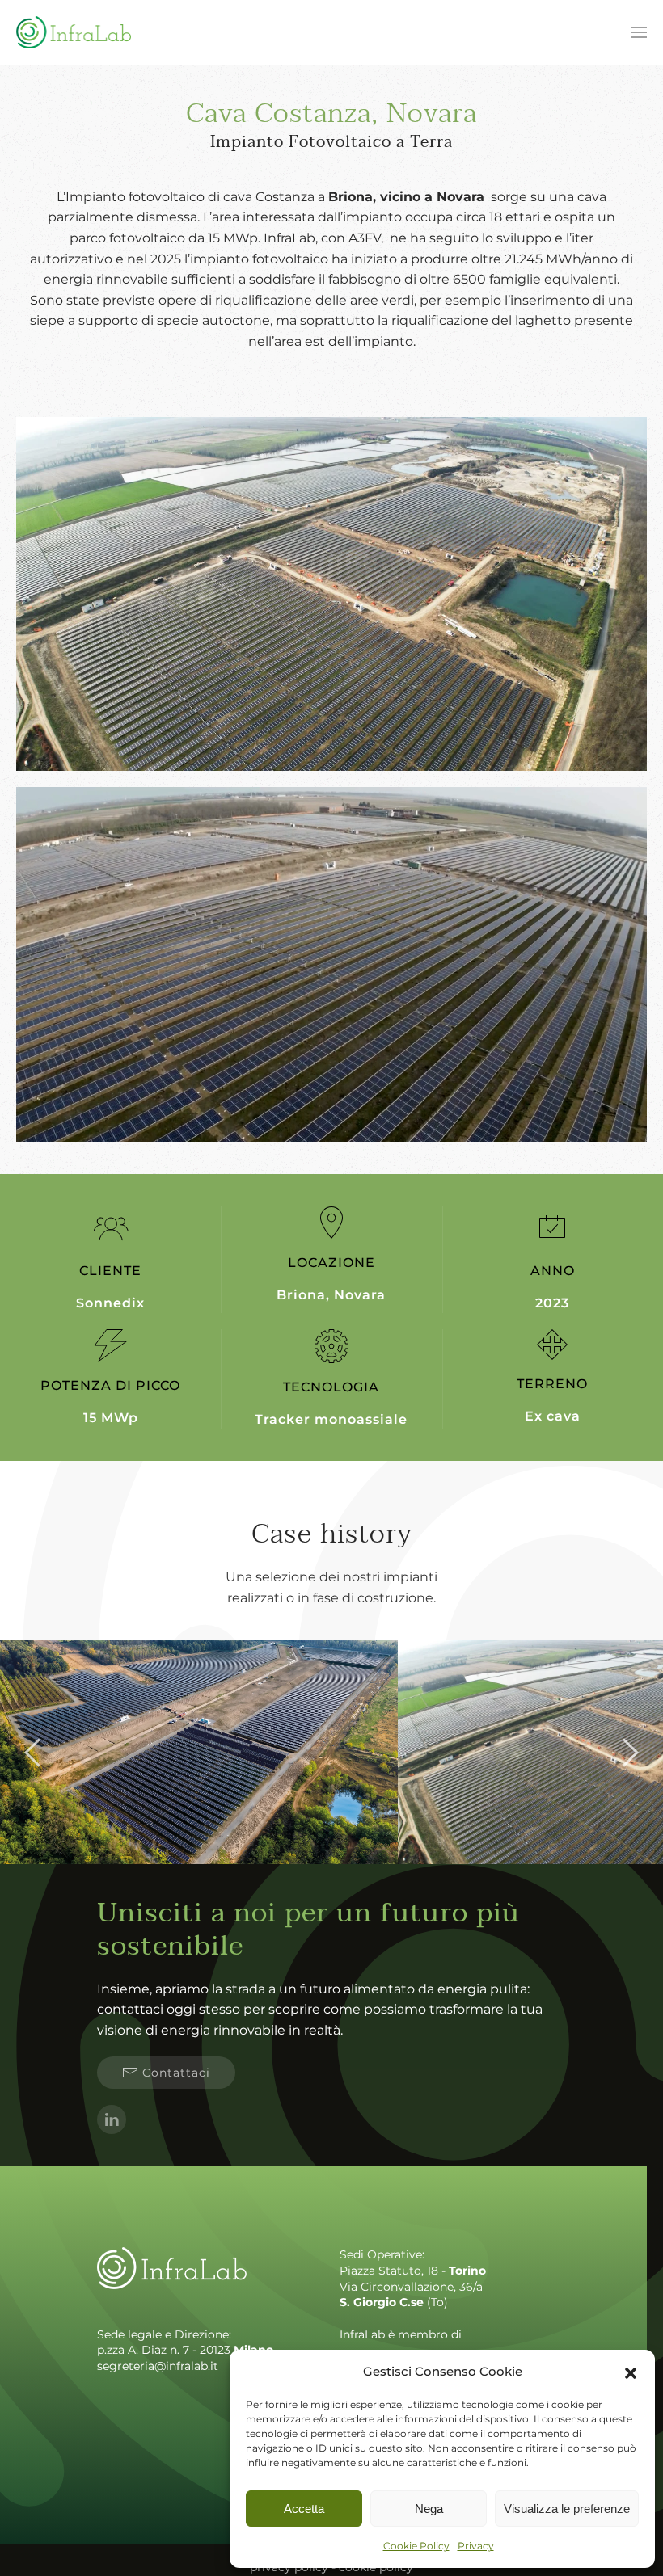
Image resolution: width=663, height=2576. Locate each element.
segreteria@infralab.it (158, 2366)
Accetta (304, 2509)
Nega (429, 2509)
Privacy (476, 2546)
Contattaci (176, 2073)
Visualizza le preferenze (567, 2509)
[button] (631, 2372)
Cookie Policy (416, 2546)
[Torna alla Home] (74, 32)
